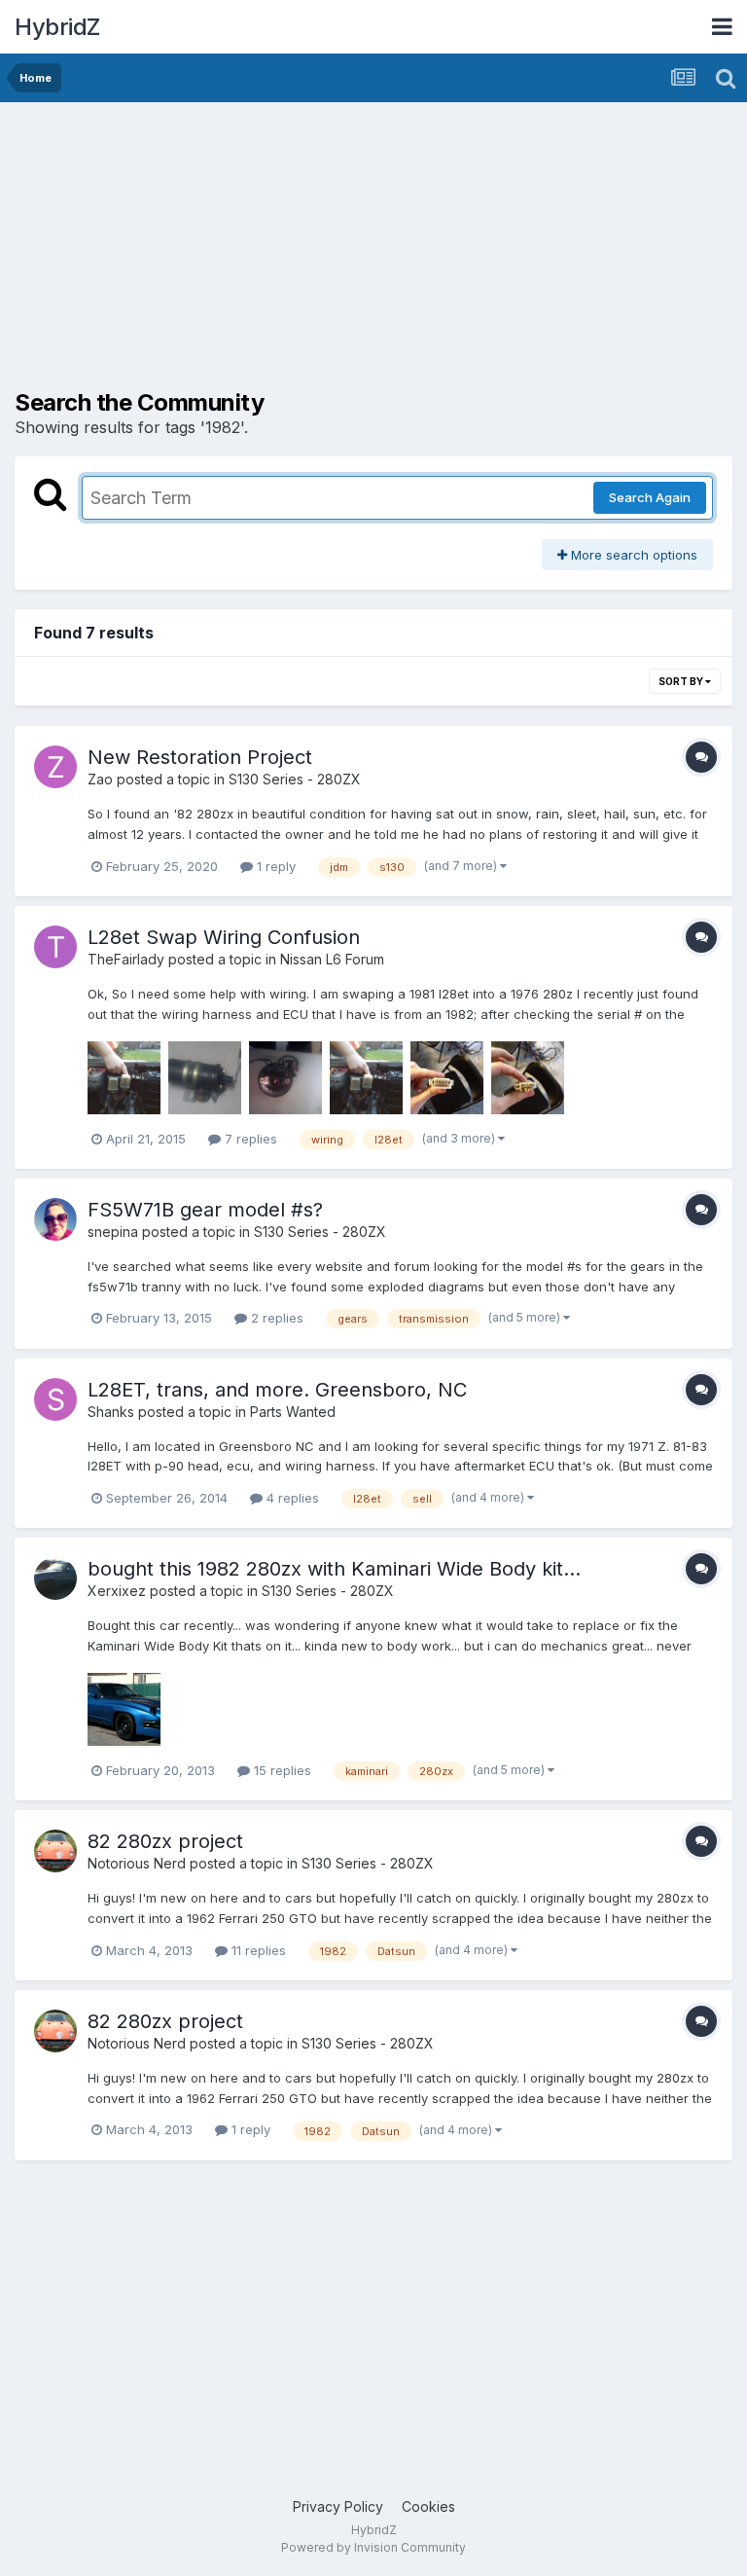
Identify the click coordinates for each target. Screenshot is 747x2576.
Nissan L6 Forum (332, 959)
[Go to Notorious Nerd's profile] (55, 1851)
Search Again (650, 497)
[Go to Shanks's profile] (55, 1399)
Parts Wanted (293, 1412)
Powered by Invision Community (373, 2547)
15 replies (281, 1770)
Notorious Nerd (137, 1863)
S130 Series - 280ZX (295, 779)
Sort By (682, 681)
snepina (113, 1232)
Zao (100, 779)
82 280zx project (165, 1841)
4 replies (291, 1498)
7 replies (249, 1139)
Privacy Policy (338, 2506)
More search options (632, 555)
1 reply (274, 866)
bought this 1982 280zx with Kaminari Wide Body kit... (334, 1569)
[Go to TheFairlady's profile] (55, 947)
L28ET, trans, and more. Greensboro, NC (277, 1390)
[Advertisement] (242, 253)
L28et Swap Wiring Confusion (224, 937)
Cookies (428, 2506)
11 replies (257, 1950)
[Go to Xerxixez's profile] (55, 1578)
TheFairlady (126, 959)
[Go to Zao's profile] (55, 767)
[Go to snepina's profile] (55, 1219)
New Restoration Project (200, 757)
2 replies (275, 1318)
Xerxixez (117, 1591)
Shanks (111, 1412)
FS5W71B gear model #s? (205, 1210)
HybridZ (57, 27)
